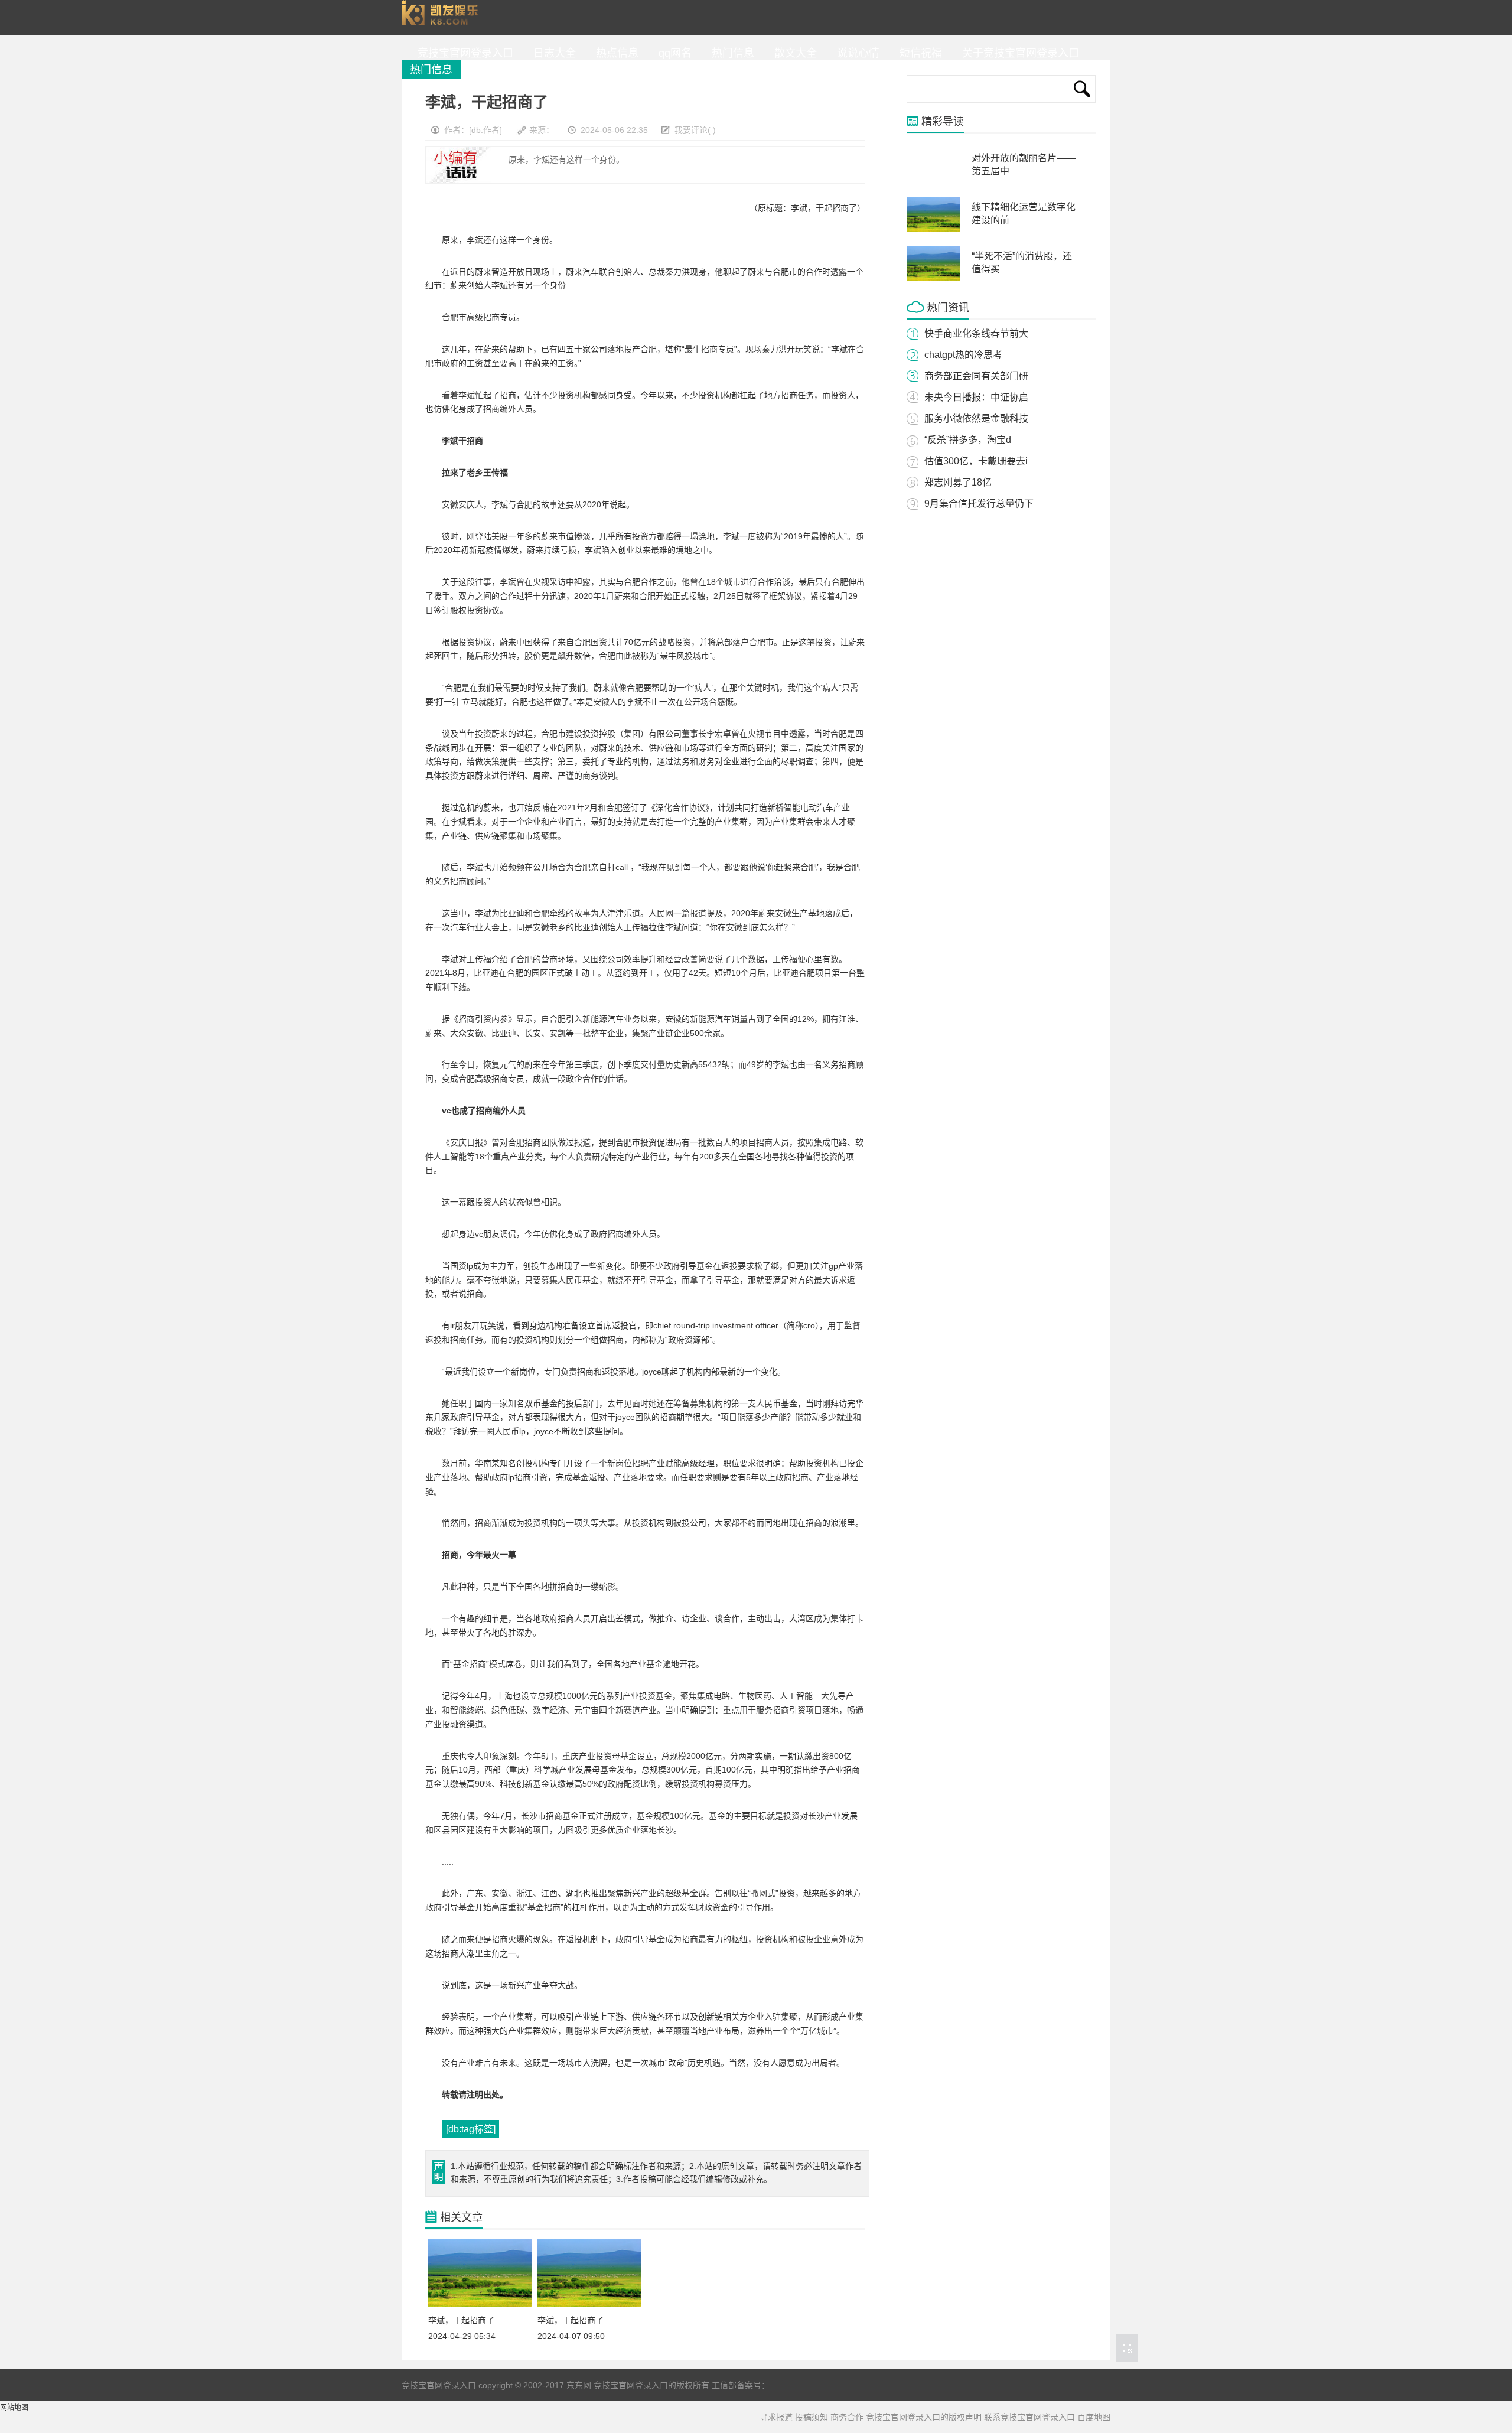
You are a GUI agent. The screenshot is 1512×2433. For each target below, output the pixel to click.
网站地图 (14, 2408)
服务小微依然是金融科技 (976, 418)
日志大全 (552, 53)
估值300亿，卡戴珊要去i (976, 461)
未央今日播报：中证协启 (976, 397)
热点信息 (614, 53)
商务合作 (847, 2417)
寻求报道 (776, 2417)
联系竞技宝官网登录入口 (1029, 2417)
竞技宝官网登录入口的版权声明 (924, 2417)
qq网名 (672, 53)
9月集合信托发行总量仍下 (979, 504)
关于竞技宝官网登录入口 (1018, 53)
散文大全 (793, 53)
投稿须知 (812, 2417)
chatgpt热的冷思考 (963, 355)
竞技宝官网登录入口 (442, 18)
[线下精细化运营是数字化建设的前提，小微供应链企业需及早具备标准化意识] (933, 230)
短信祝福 (918, 53)
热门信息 (730, 53)
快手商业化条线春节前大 (976, 333)
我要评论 (691, 130)
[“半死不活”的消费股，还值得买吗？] (933, 279)
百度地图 (1094, 2417)
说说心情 (855, 53)
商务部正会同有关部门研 (976, 376)
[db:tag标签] (471, 2129)
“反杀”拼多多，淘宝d (968, 440)
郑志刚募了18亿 (958, 482)
